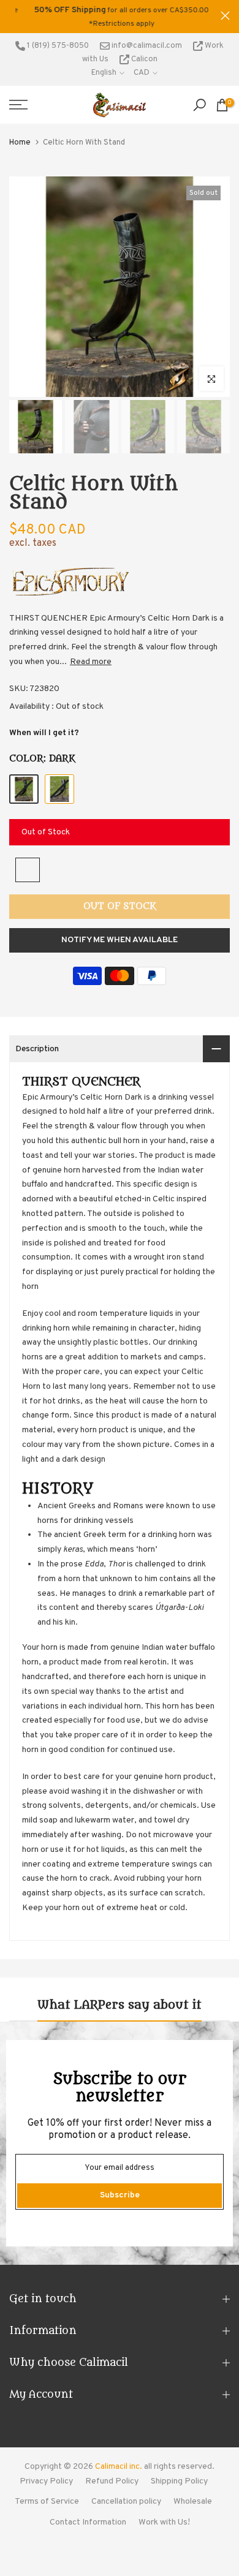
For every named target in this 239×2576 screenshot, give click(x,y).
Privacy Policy (46, 2481)
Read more (91, 662)
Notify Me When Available (120, 940)
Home (20, 143)
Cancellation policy (126, 2502)
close (225, 16)
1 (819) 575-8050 (57, 46)
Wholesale (193, 2502)
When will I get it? (44, 733)
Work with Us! (164, 2522)
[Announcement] (115, 17)
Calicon (143, 59)
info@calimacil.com (146, 46)
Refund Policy (112, 2481)
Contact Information (88, 2522)
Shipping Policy (179, 2481)
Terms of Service (47, 2502)
